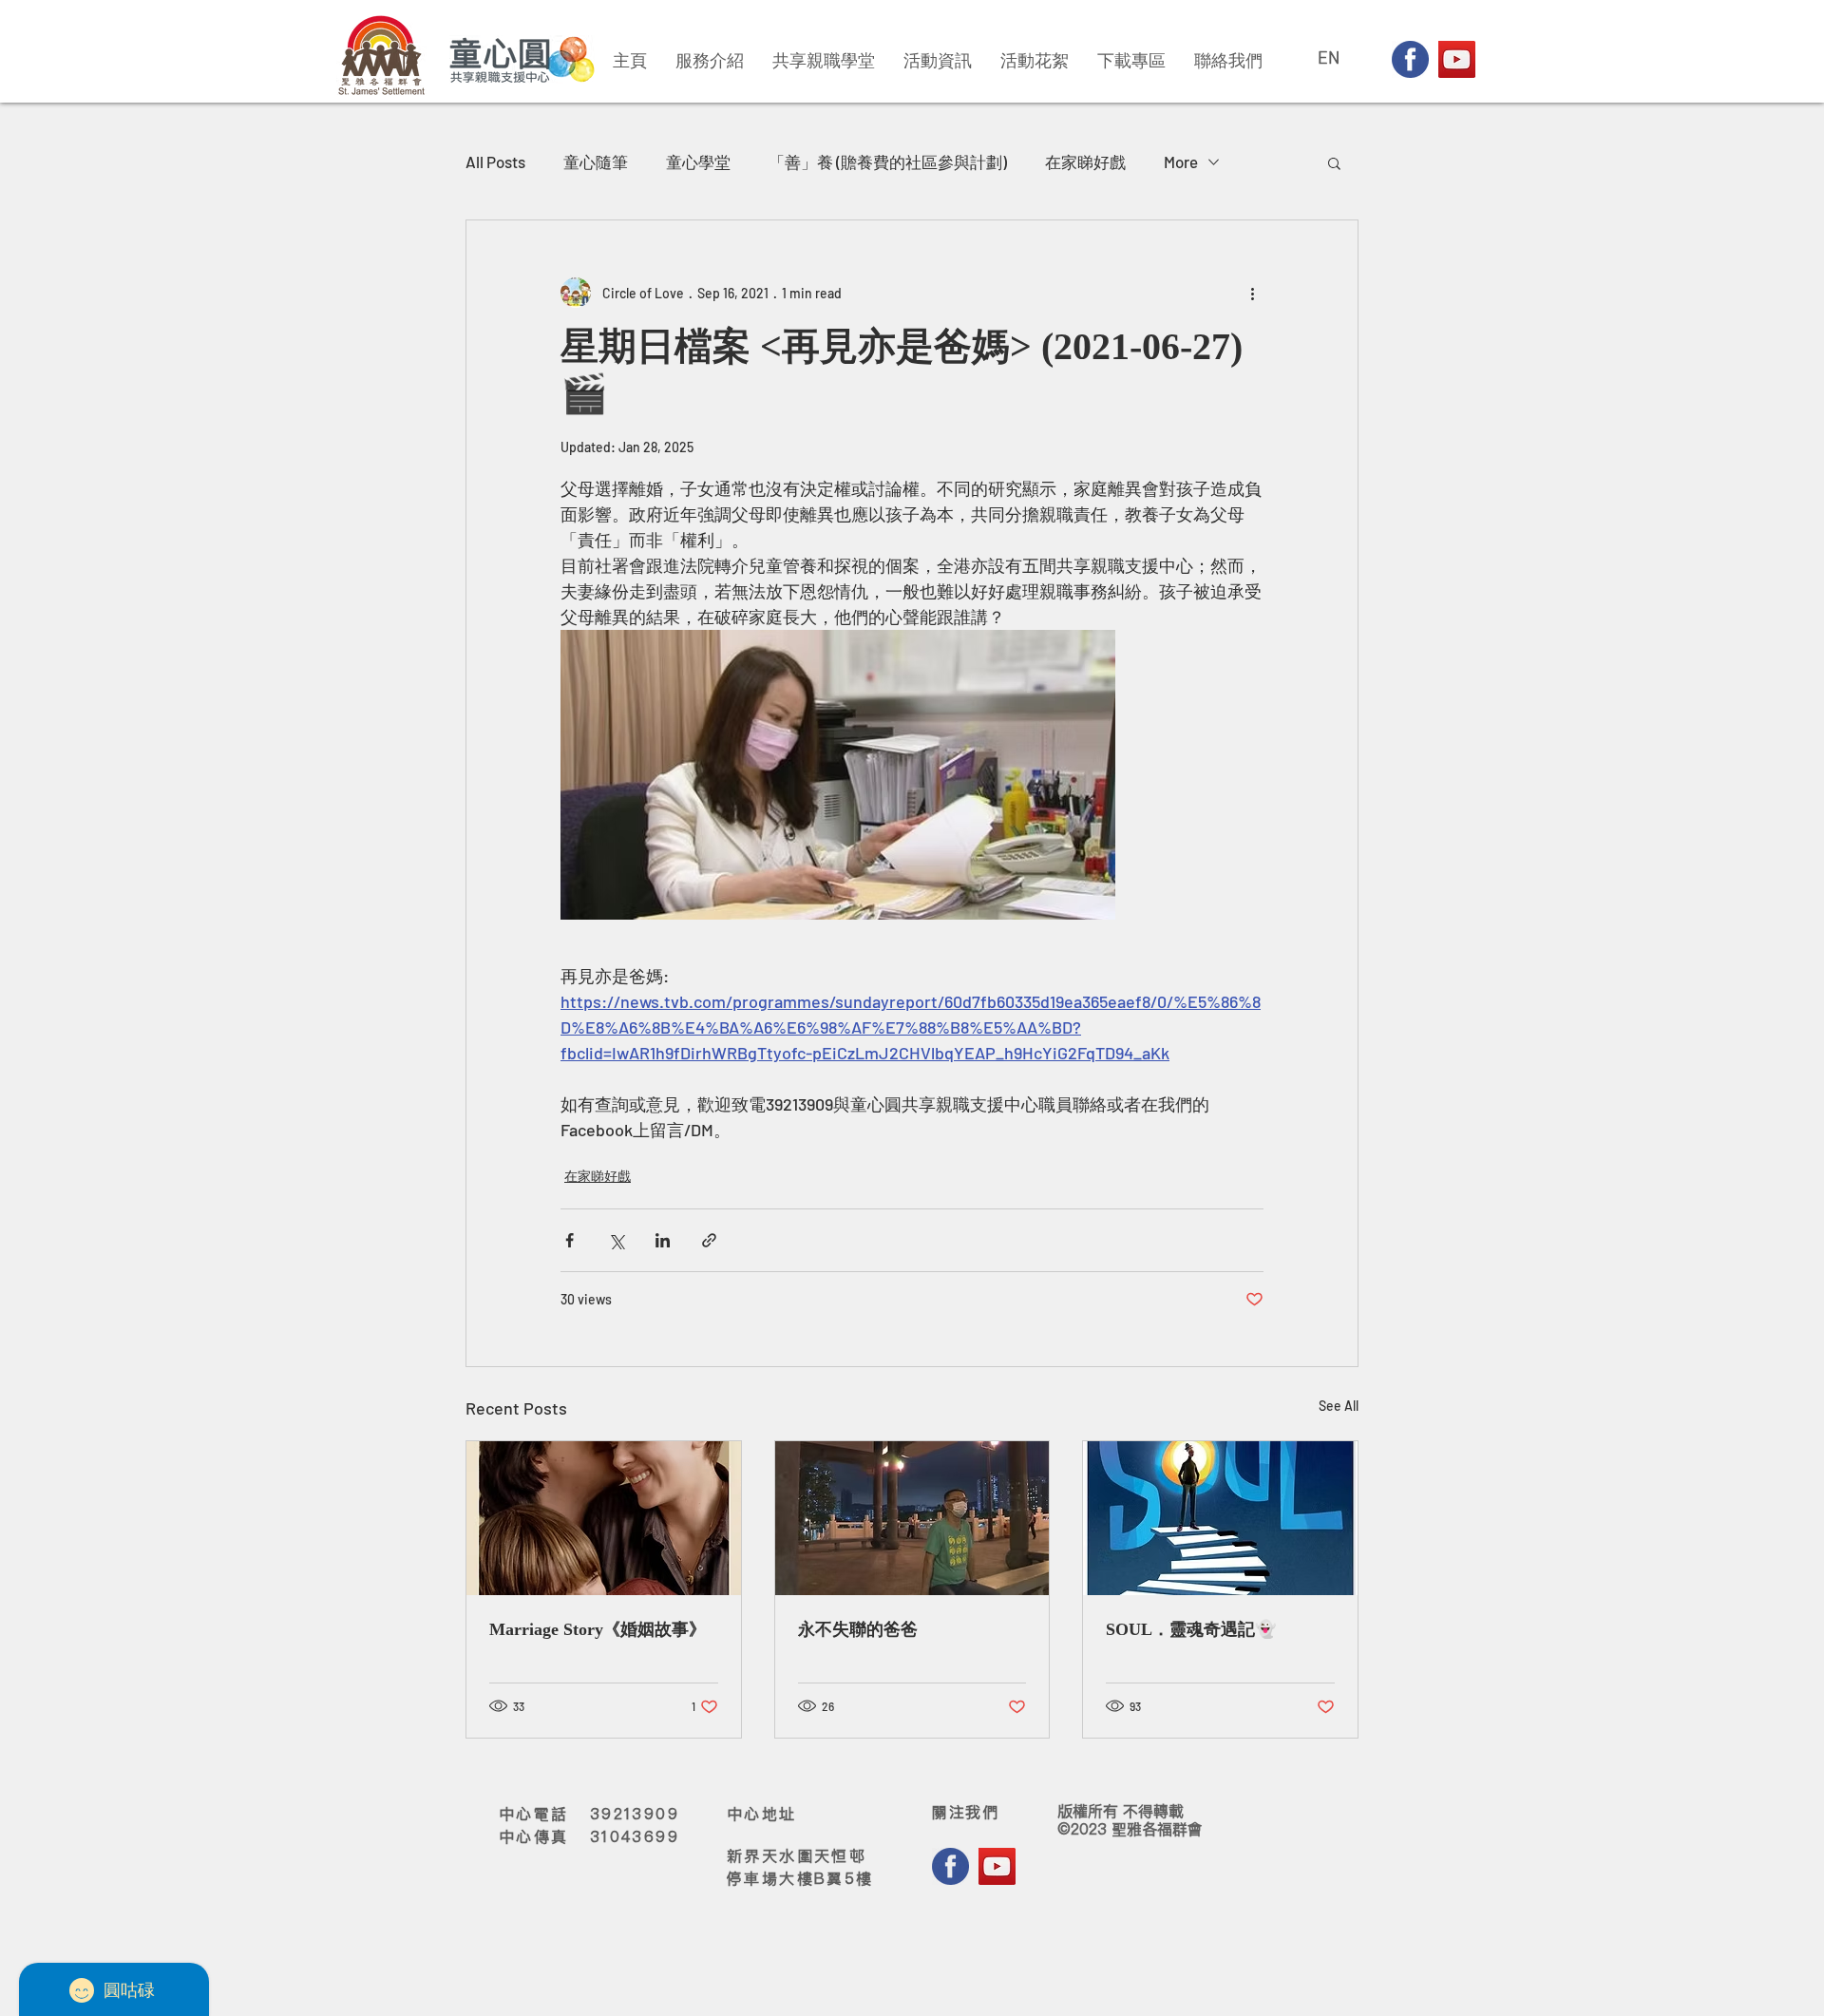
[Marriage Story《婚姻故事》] (604, 1518)
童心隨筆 (596, 162)
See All (1339, 1406)
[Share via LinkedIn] (663, 1240)
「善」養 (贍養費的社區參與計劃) (888, 162)
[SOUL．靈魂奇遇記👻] (1220, 1518)
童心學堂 (698, 162)
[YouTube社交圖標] (1457, 59)
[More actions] (1252, 293)
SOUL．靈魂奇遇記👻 (1191, 1630)
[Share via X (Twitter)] (616, 1240)
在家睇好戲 (1085, 162)
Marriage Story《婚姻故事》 (598, 1630)
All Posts (495, 162)
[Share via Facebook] (570, 1240)
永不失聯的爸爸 (858, 1630)
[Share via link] (709, 1240)
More (1181, 162)
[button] (1334, 162)
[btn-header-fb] (1410, 59)
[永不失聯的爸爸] (912, 1518)
